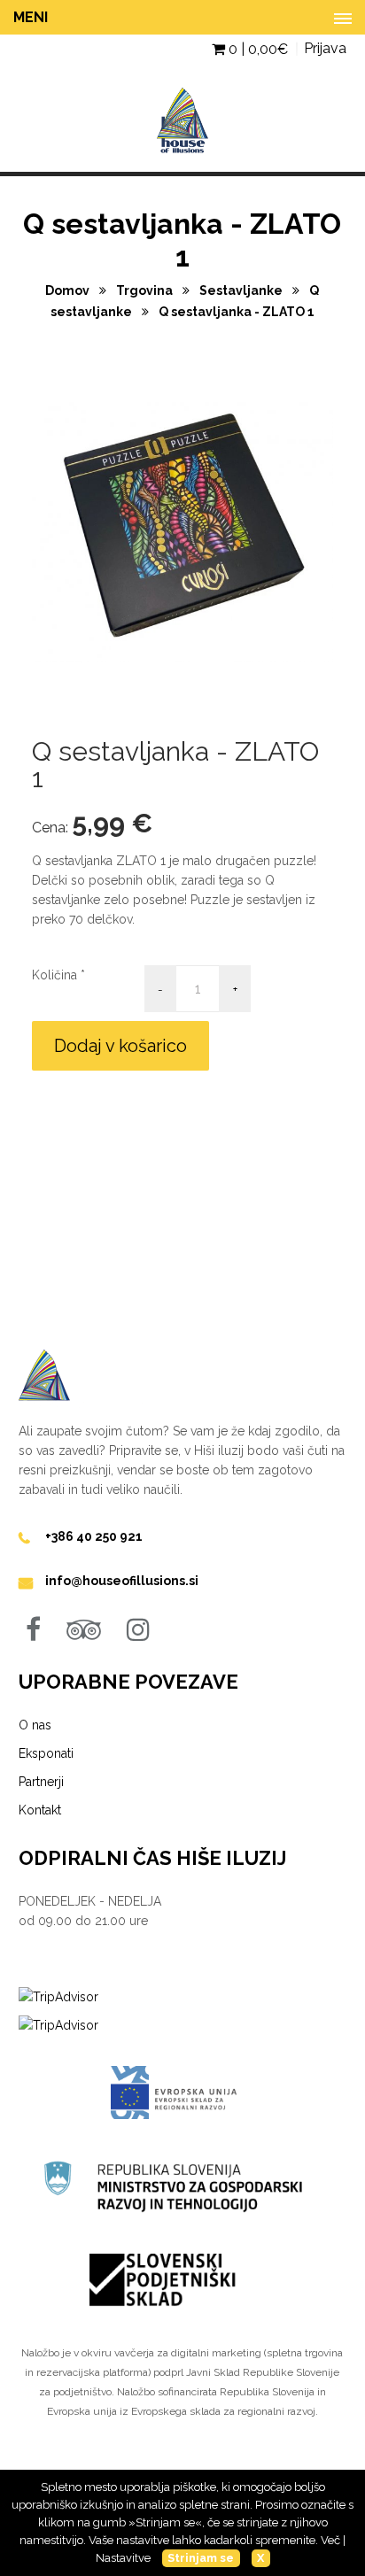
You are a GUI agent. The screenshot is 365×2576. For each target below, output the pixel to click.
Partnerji (41, 1782)
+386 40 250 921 (94, 1536)
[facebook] (33, 1629)
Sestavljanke (242, 290)
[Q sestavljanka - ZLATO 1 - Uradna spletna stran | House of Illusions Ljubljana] (182, 162)
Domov (69, 290)
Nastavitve (123, 2558)
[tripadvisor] (84, 1629)
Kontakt (40, 1810)
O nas (35, 1725)
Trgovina (146, 290)
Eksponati (46, 1753)
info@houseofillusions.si (122, 1581)
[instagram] (138, 1629)
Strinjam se (201, 2558)
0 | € (256, 49)
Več (330, 2540)
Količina (54, 975)
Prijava (325, 48)
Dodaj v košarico (120, 1046)
